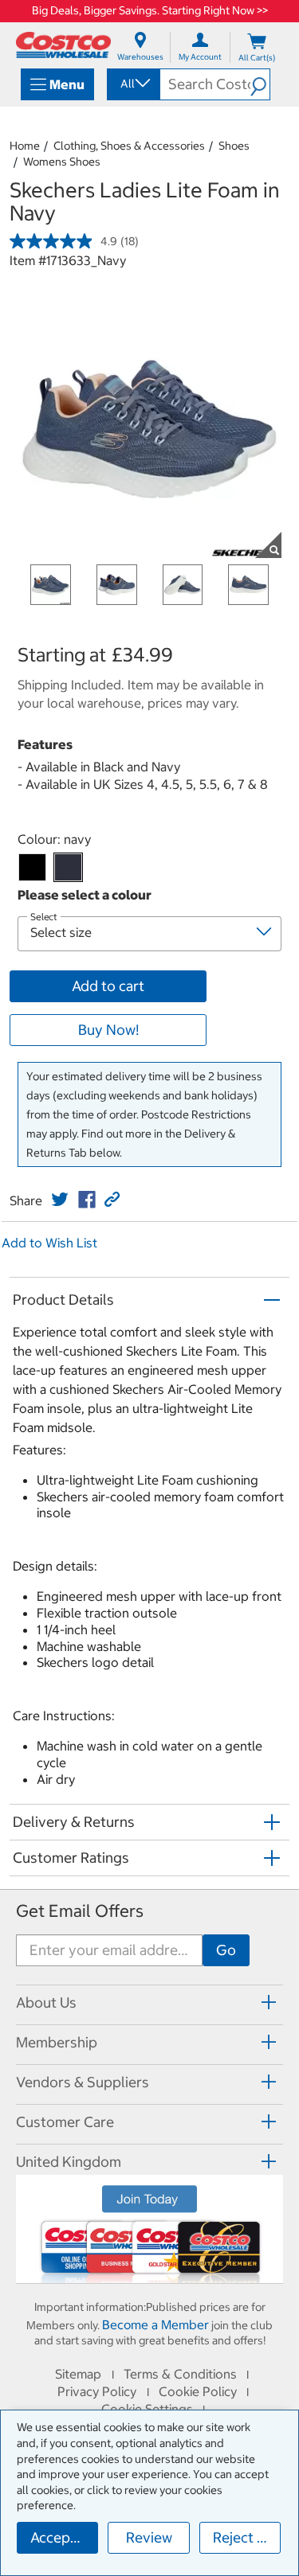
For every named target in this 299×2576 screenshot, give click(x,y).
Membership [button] (57, 2042)
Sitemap (78, 2374)
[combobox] (132, 84)
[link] (60, 1200)
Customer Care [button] (65, 2122)
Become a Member (155, 2324)
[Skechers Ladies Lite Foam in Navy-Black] (32, 867)
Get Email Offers (80, 1911)
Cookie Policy (198, 2391)
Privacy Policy (97, 2391)
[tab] (149, 2002)
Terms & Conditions (180, 2374)
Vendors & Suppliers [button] (83, 2082)
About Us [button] (46, 2002)
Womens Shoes (62, 162)
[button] (260, 84)
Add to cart (108, 986)
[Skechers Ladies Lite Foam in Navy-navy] (68, 867)
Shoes (234, 146)
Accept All (63, 2537)
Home (25, 146)
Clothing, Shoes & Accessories (129, 146)
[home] (63, 45)
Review (149, 2537)
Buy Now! (108, 1030)
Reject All (244, 2537)
